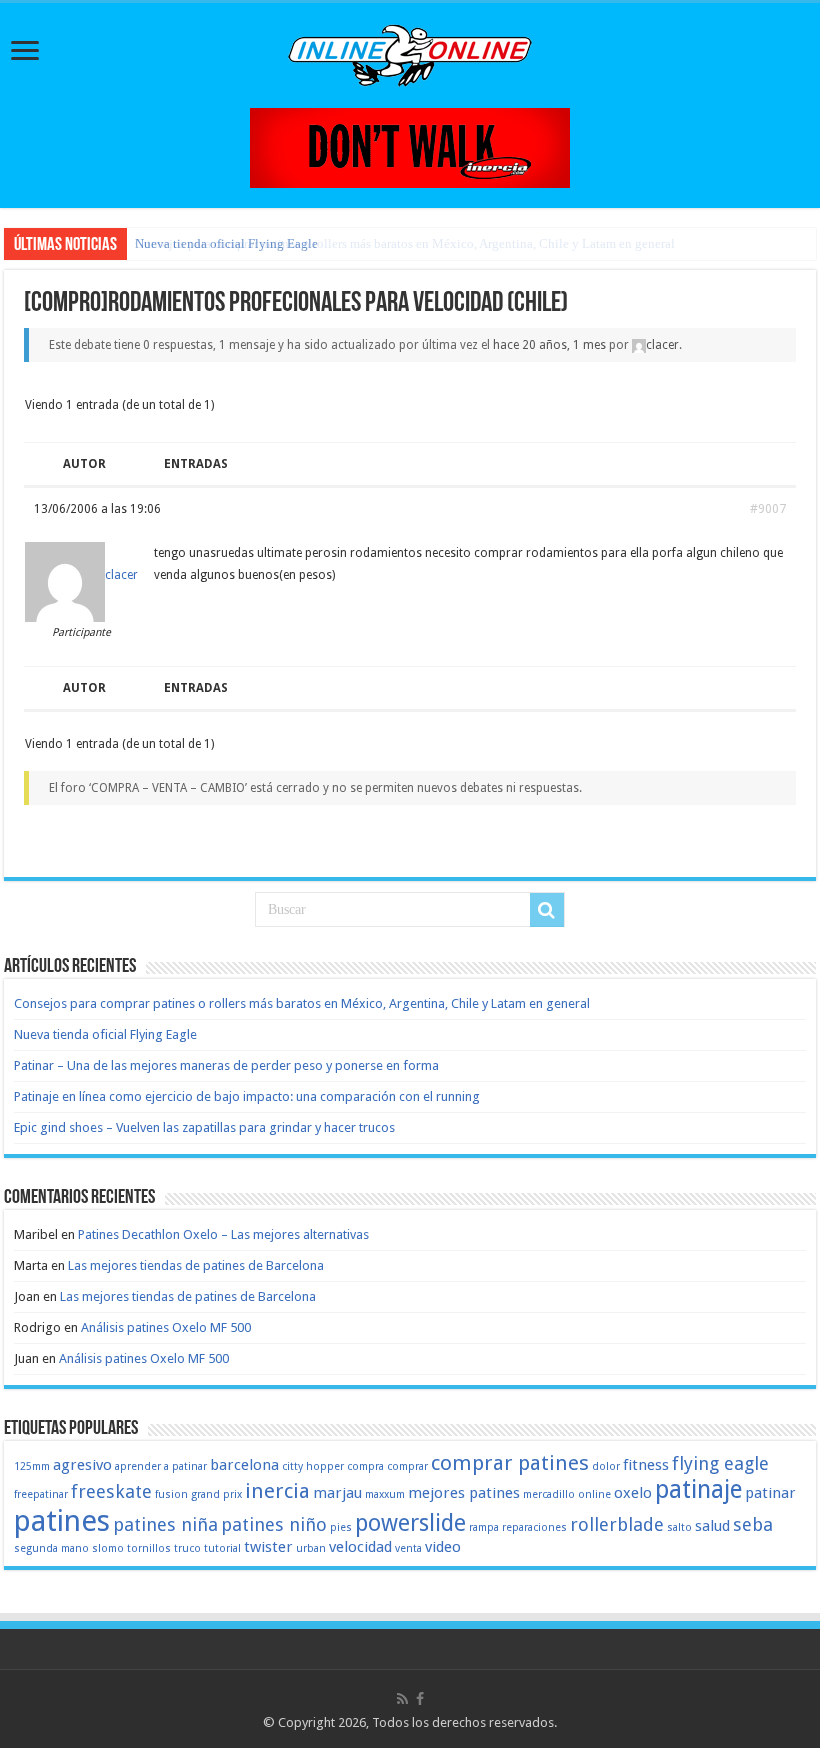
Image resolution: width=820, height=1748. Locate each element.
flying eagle (720, 1463)
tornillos (149, 1548)
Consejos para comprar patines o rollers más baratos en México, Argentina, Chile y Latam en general (302, 1003)
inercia (277, 1491)
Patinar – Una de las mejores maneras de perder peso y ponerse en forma (226, 1065)
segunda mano (51, 1548)
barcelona (244, 1465)
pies (341, 1527)
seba (753, 1524)
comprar (407, 1466)
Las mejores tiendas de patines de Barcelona (196, 1265)
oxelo (633, 1493)
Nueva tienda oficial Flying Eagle (226, 243)
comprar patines (510, 1463)
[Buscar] (547, 910)
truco (187, 1548)
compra (365, 1466)
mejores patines (464, 1493)
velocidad (360, 1547)
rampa (484, 1527)
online (594, 1494)
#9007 (768, 509)
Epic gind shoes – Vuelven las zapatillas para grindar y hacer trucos (204, 1127)
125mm (32, 1466)
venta (408, 1548)
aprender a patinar (161, 1466)
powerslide (410, 1523)
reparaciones (534, 1527)
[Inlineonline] (410, 52)
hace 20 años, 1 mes (549, 345)
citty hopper (313, 1466)
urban (311, 1548)
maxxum (385, 1494)
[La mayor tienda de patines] (410, 146)
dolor (606, 1466)
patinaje (698, 1489)
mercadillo (549, 1494)
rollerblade (617, 1524)
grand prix (216, 1494)
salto (679, 1527)
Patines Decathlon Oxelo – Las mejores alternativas (223, 1234)
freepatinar (41, 1494)
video (443, 1547)
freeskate (111, 1491)
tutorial (222, 1548)
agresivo (82, 1465)
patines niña (165, 1524)
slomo (108, 1548)
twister (268, 1547)
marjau (337, 1493)
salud (712, 1526)
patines (62, 1521)
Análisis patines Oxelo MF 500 (166, 1327)
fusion (171, 1494)
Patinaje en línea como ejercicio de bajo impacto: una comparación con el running (247, 1096)
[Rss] (402, 1699)
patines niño (274, 1524)
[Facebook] (420, 1699)
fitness (646, 1465)
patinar (770, 1493)
